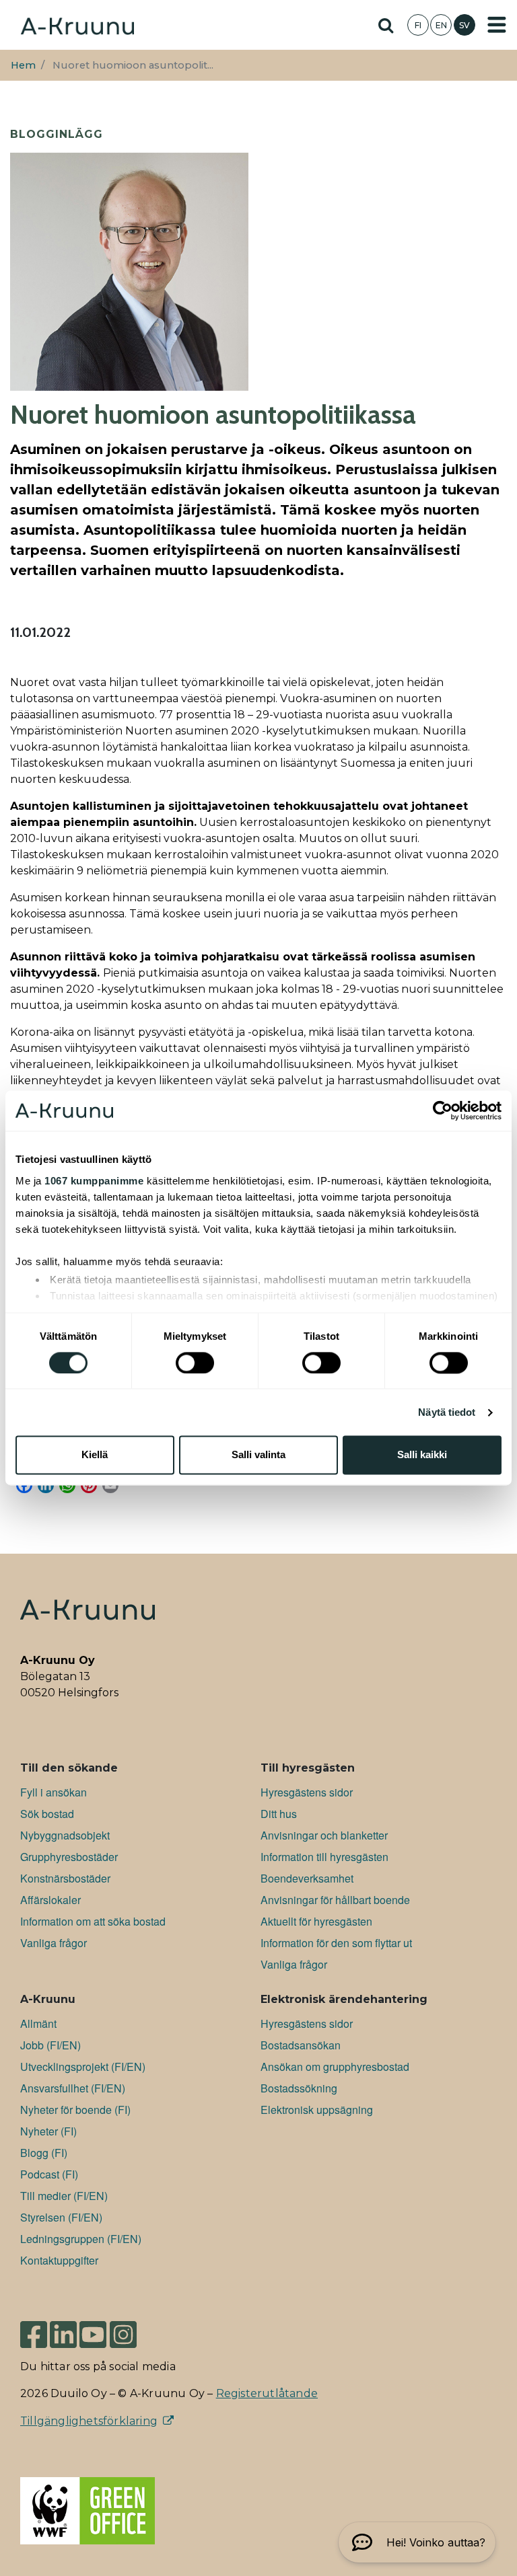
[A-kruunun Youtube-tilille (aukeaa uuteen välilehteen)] (93, 2328)
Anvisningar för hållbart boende (335, 1900)
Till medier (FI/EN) (64, 2196)
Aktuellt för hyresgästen (316, 1921)
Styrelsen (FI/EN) (61, 2217)
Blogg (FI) (44, 2153)
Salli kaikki (422, 1455)
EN (441, 25)
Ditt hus (279, 1814)
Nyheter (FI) (48, 2131)
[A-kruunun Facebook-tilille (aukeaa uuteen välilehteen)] (34, 2328)
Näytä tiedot (447, 1412)
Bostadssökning (299, 2088)
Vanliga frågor (54, 1943)
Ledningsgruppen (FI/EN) (81, 2239)
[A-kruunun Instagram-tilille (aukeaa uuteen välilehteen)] (133, 2328)
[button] (417, 2542)
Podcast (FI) (49, 2174)
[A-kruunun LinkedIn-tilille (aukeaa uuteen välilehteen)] (63, 2328)
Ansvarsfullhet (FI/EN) (73, 2088)
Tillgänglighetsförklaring (89, 2421)
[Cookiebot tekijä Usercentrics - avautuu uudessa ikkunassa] (443, 1110)
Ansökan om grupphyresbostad (335, 2067)
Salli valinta (258, 1455)
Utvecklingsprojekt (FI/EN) (83, 2067)
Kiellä (95, 1455)
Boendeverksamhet (307, 1878)
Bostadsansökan (301, 2045)
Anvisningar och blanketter (324, 1835)
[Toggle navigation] (497, 25)
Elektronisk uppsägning (317, 2110)
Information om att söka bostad (93, 1921)
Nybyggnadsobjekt (65, 1835)
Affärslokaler (50, 1900)
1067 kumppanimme (94, 1181)
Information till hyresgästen (324, 1857)
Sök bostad (47, 1814)
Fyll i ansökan (54, 1792)
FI (418, 25)
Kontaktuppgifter (59, 2260)
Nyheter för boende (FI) (75, 2110)
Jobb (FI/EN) (50, 2045)
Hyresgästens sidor (307, 1792)
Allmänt (38, 2023)
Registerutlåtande (267, 2393)
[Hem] (77, 25)
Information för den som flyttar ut (336, 1943)
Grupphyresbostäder (69, 1857)
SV (464, 25)
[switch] (195, 1363)
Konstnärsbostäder (65, 1878)
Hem (23, 65)
